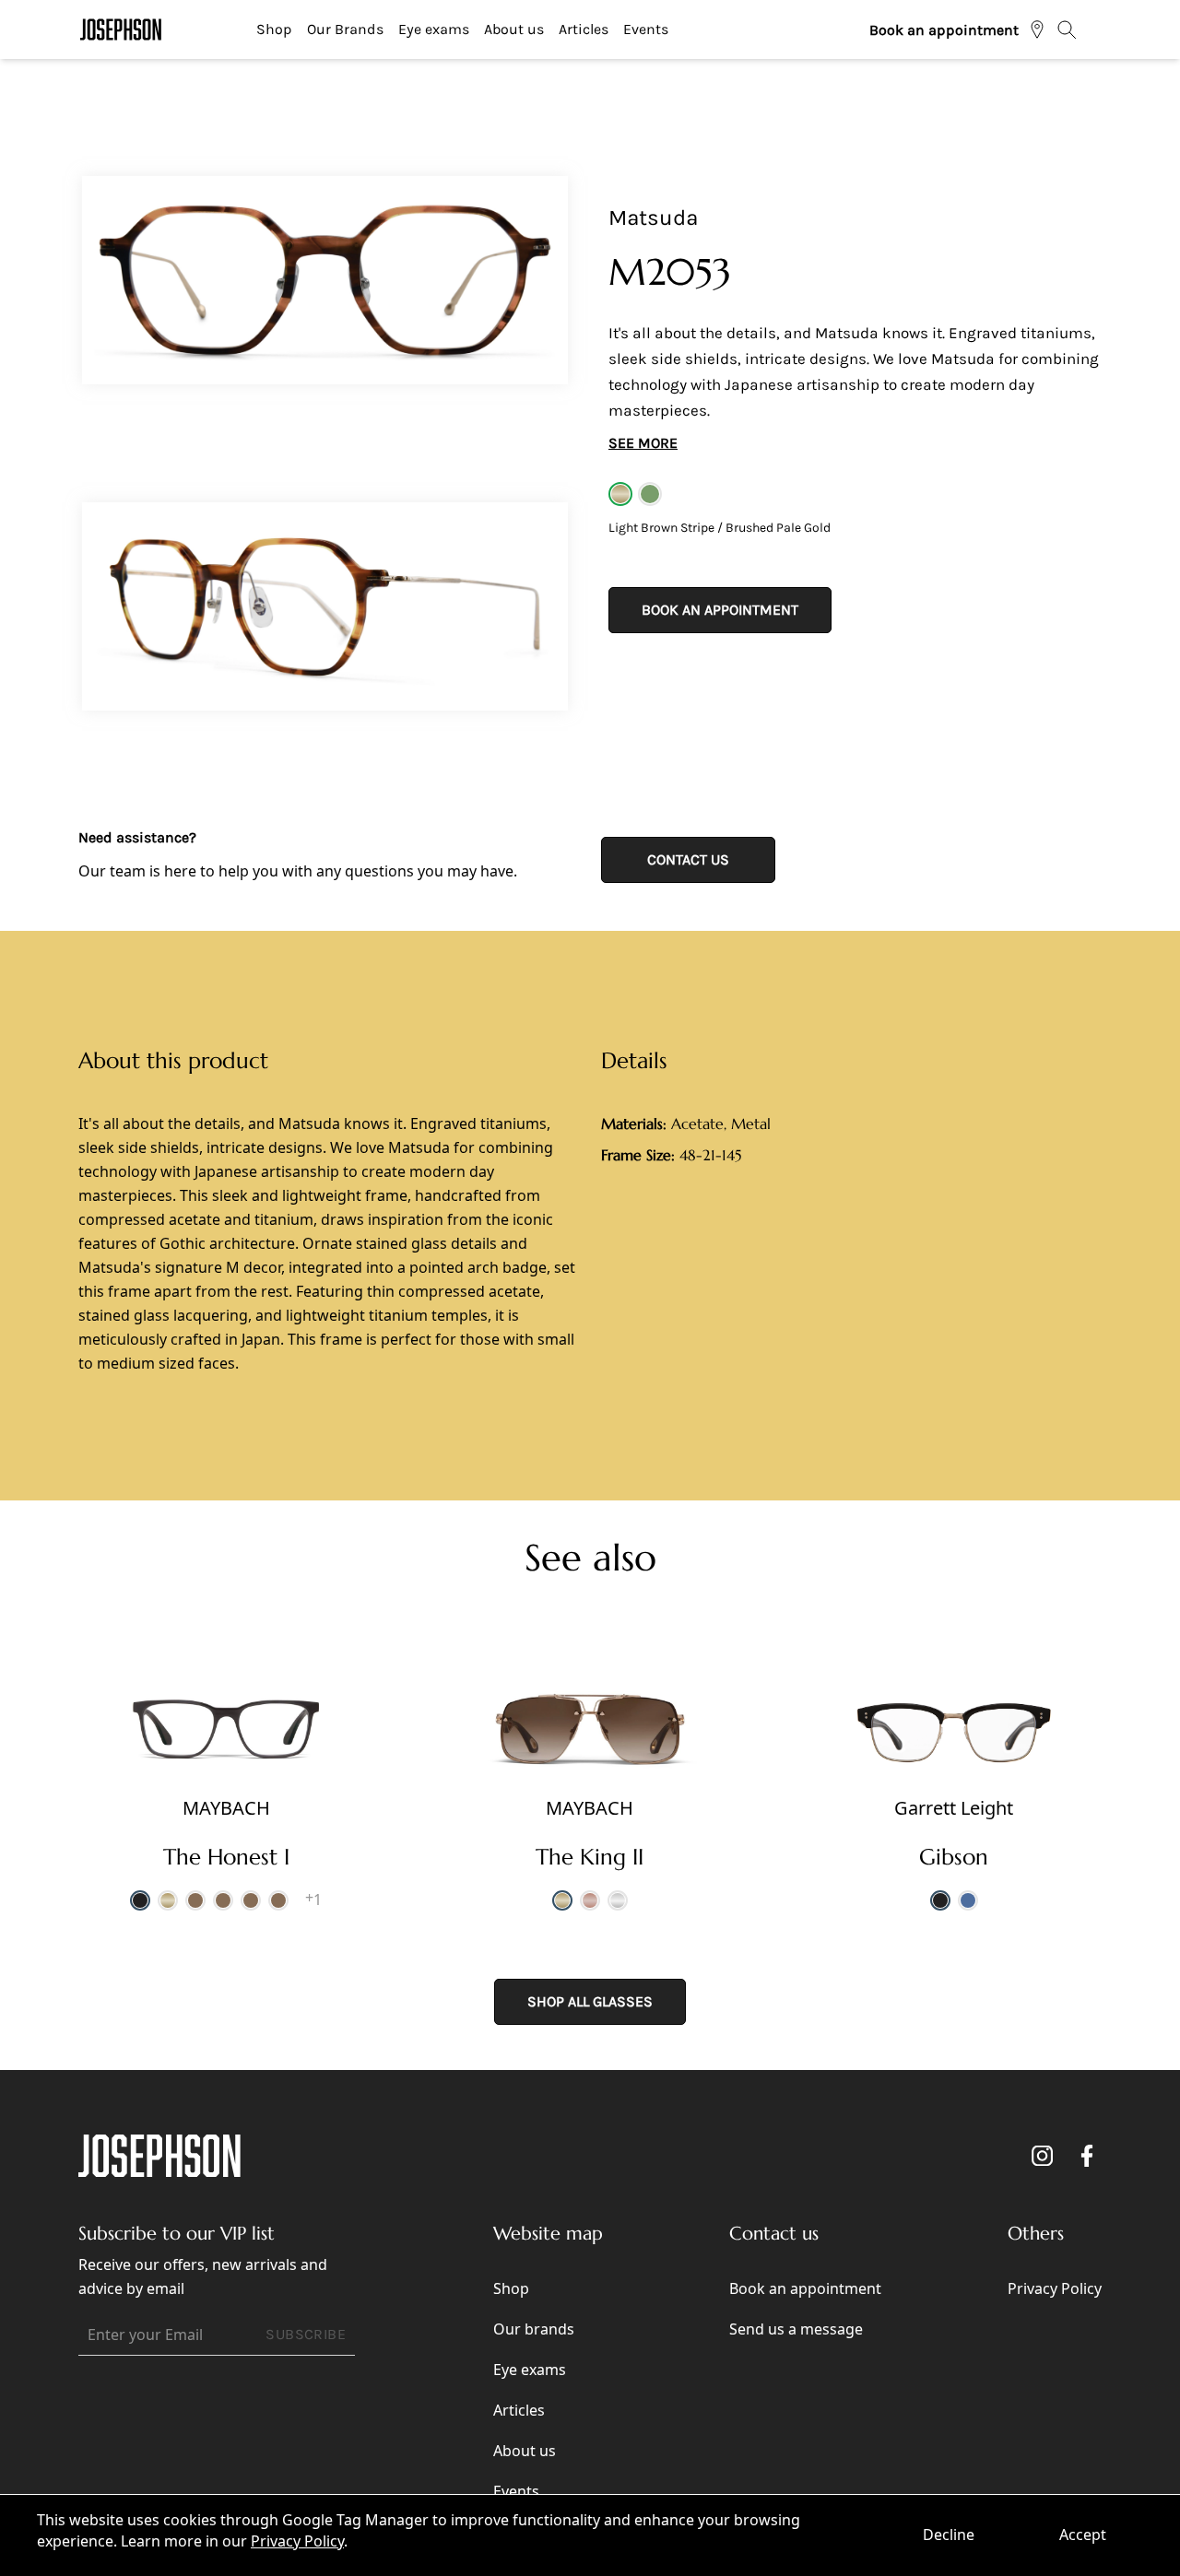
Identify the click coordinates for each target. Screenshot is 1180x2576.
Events (646, 29)
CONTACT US (688, 859)
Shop (274, 29)
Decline (949, 2535)
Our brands (534, 2329)
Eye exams (434, 29)
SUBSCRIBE (306, 2334)
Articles (584, 29)
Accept (1083, 2535)
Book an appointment (944, 30)
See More (643, 443)
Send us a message (796, 2329)
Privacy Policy (297, 2541)
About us (514, 29)
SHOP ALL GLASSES (590, 2001)
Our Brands (345, 29)
